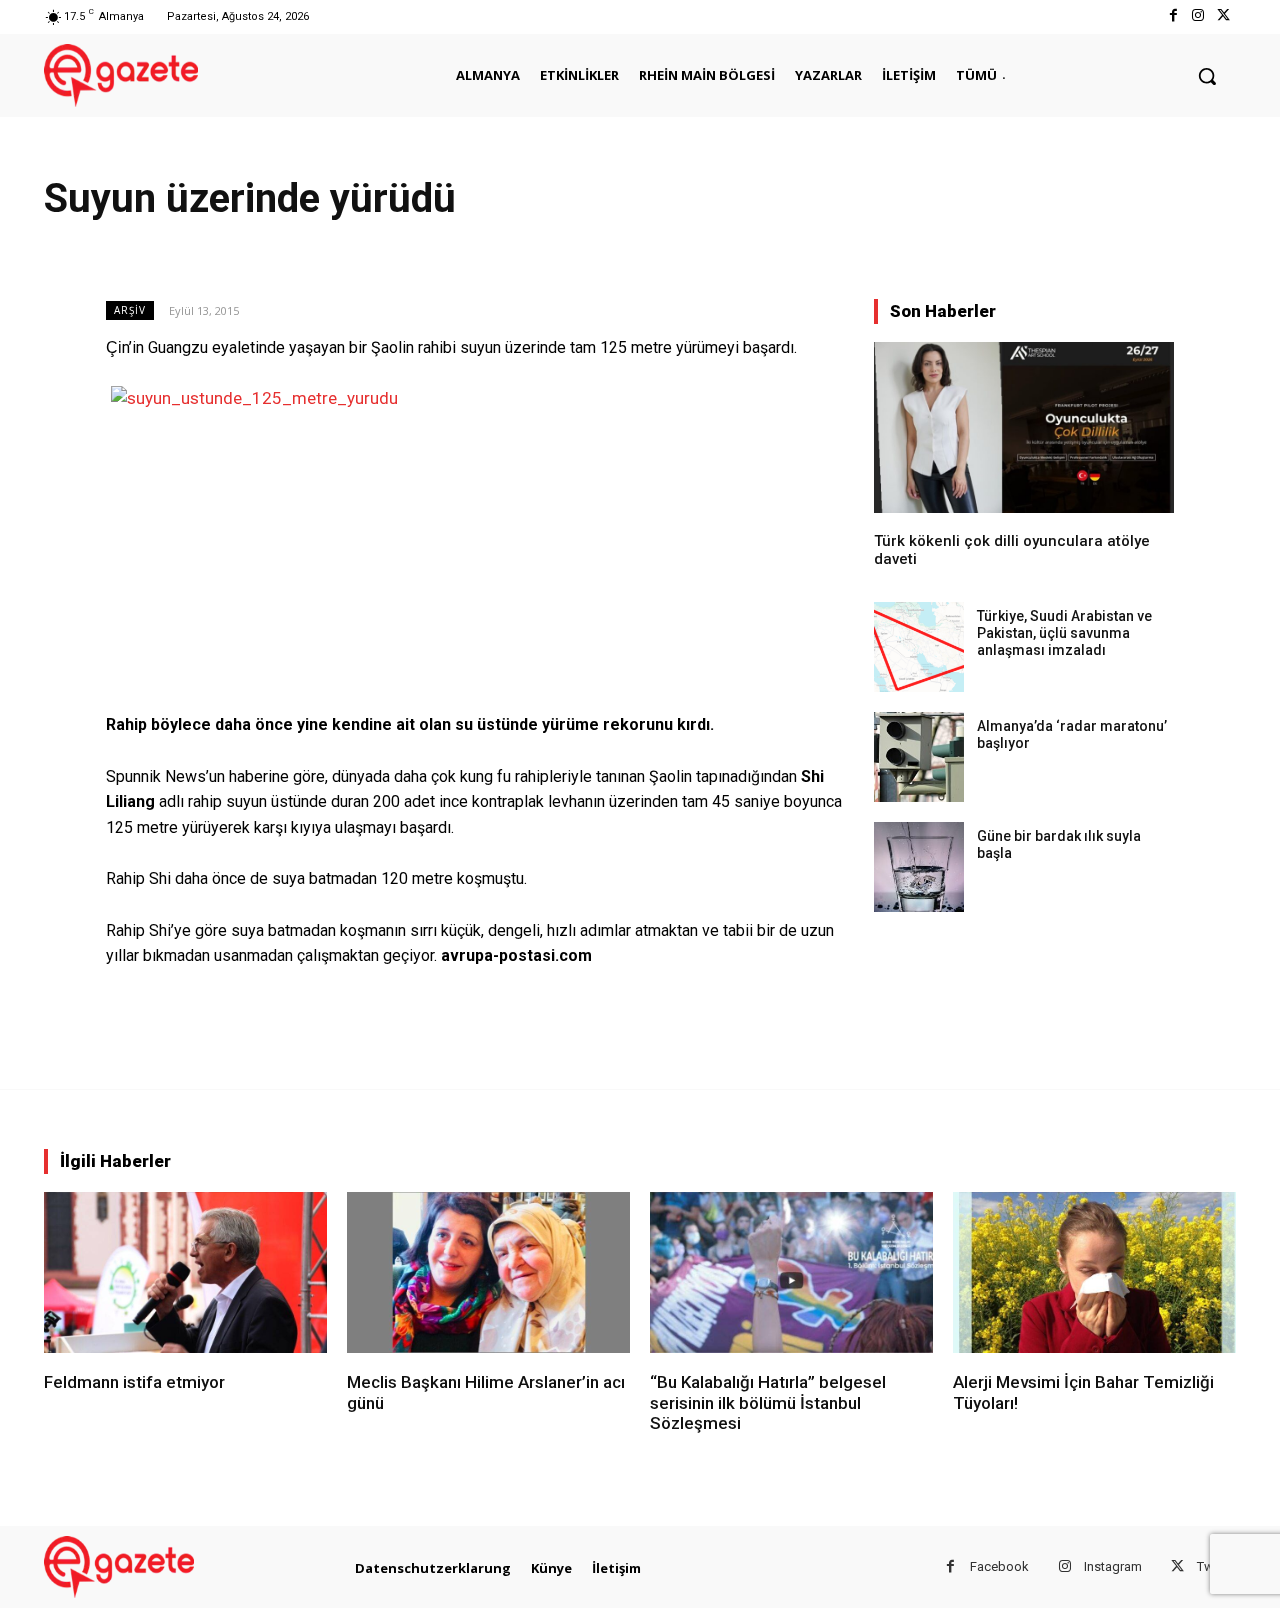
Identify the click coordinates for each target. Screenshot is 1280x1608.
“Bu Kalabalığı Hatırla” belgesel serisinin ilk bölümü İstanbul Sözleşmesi (768, 1402)
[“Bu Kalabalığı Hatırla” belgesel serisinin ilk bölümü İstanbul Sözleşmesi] (791, 1272)
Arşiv (130, 310)
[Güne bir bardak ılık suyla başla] (919, 867)
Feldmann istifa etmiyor (134, 1382)
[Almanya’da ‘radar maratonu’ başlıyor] (919, 757)
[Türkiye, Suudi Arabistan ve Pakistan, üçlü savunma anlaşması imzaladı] (919, 647)
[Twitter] (1223, 16)
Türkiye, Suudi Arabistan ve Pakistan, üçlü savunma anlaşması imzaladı (1064, 633)
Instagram (1113, 1566)
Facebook (999, 1566)
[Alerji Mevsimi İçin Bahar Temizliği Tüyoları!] (1094, 1272)
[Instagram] (1198, 16)
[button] (1207, 76)
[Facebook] (1172, 16)
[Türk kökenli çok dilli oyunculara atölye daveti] (1024, 427)
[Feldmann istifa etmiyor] (185, 1272)
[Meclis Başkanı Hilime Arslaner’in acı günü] (488, 1272)
